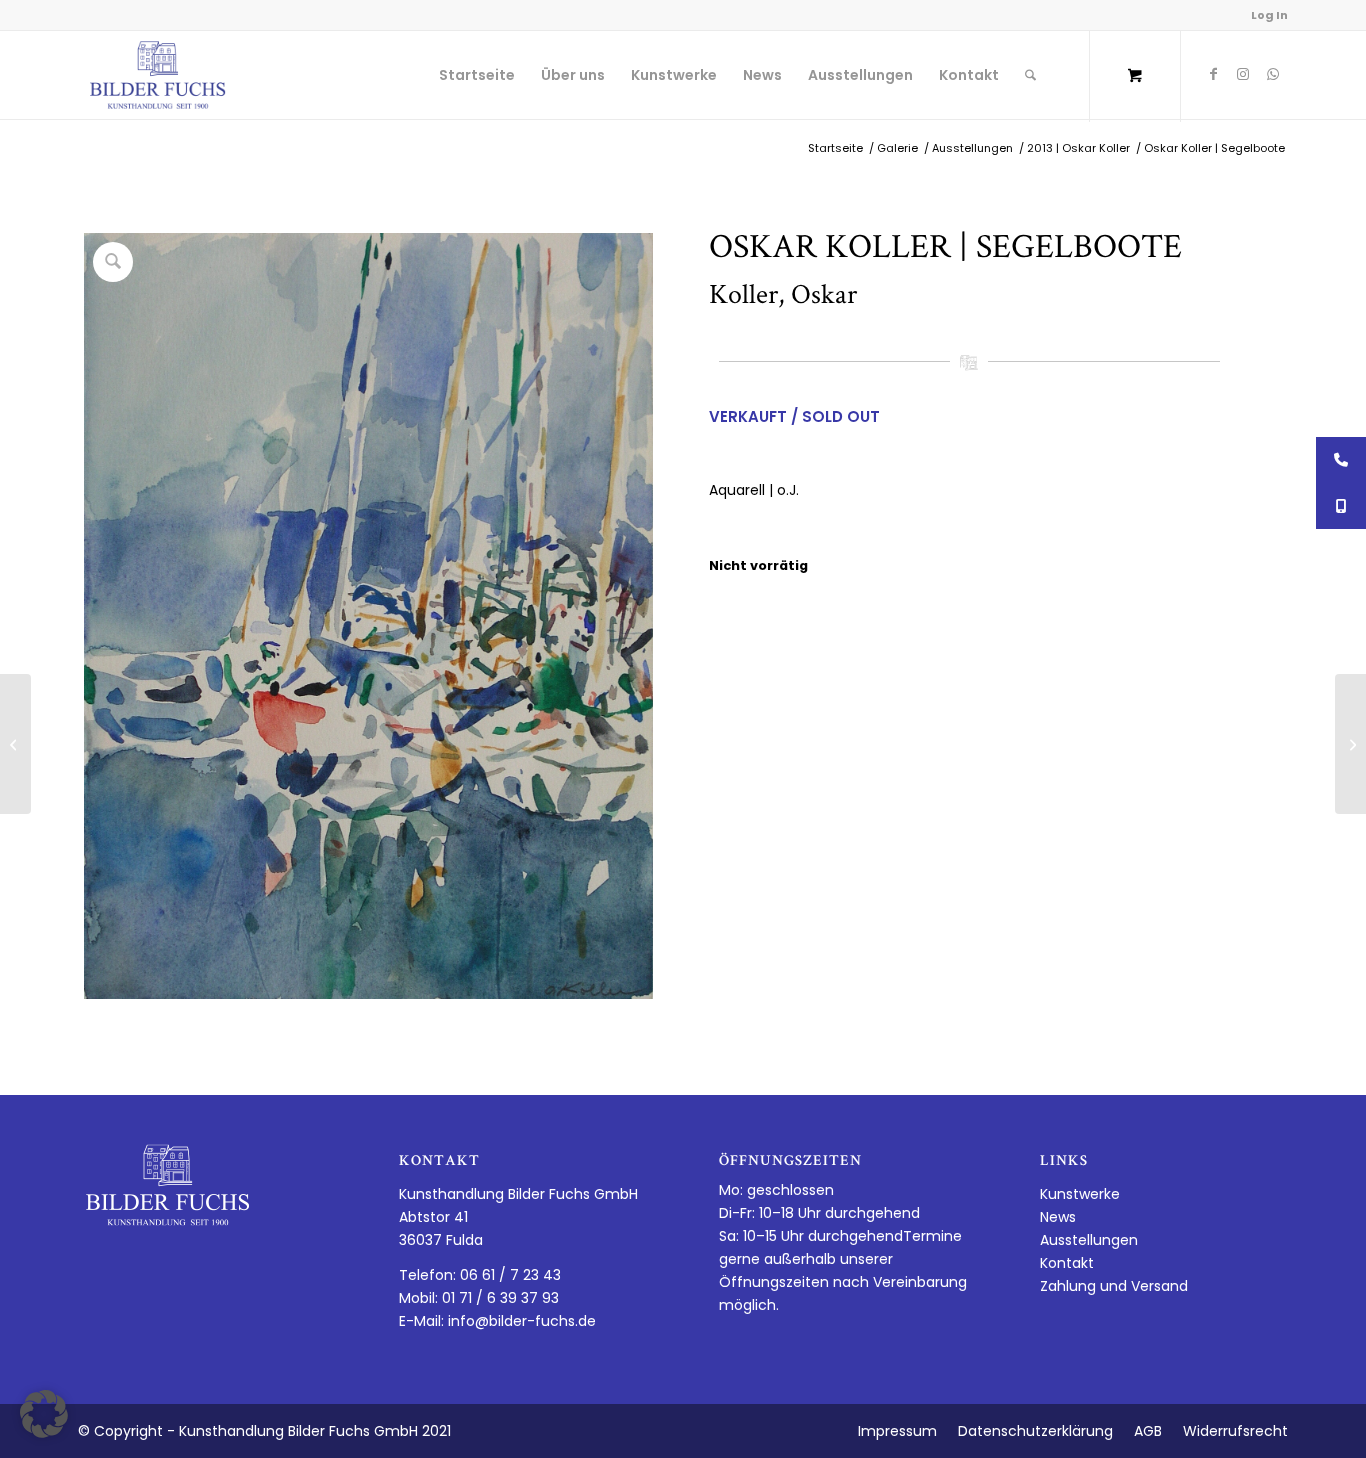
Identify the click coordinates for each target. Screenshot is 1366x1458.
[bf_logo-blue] (158, 75)
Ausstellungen (1089, 1240)
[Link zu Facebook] (1213, 74)
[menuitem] (477, 75)
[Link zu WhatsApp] (1273, 74)
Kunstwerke (1080, 1194)
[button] (44, 1414)
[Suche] (1030, 75)
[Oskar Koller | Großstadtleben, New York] (1350, 744)
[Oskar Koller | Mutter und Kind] (15, 744)
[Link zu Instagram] (1243, 74)
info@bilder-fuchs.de (522, 1321)
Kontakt (1067, 1263)
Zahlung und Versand (1114, 1286)
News (1058, 1217)
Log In (1269, 15)
